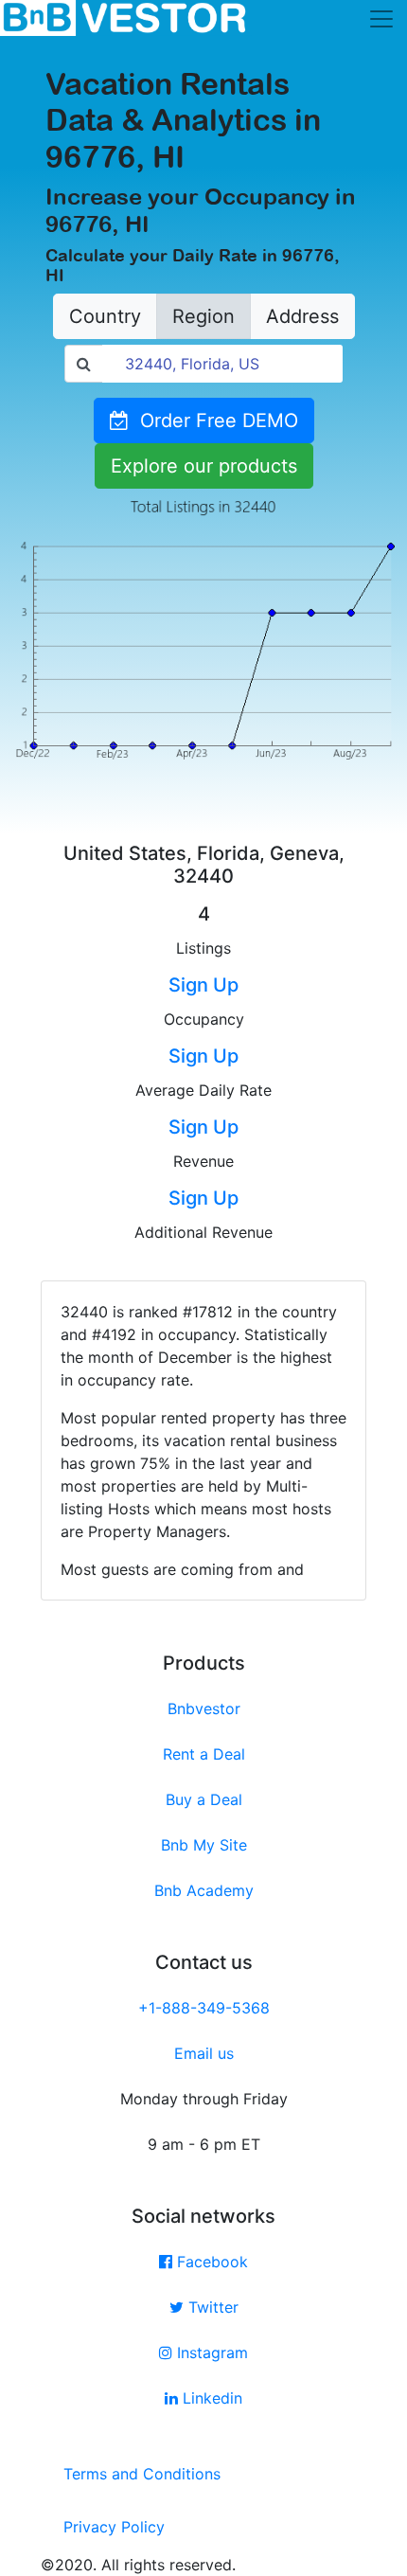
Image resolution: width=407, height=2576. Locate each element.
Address (302, 316)
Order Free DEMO (213, 420)
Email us (204, 2053)
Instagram (210, 2352)
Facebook (210, 2262)
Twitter (211, 2307)
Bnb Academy (204, 1890)
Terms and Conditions (142, 2474)
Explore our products (204, 466)
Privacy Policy (114, 2527)
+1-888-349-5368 (204, 2008)
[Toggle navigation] (381, 19)
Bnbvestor (204, 1708)
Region (203, 316)
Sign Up (203, 985)
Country (105, 316)
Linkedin (210, 2398)
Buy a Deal (204, 1799)
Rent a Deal (204, 1754)
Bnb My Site (204, 1845)
